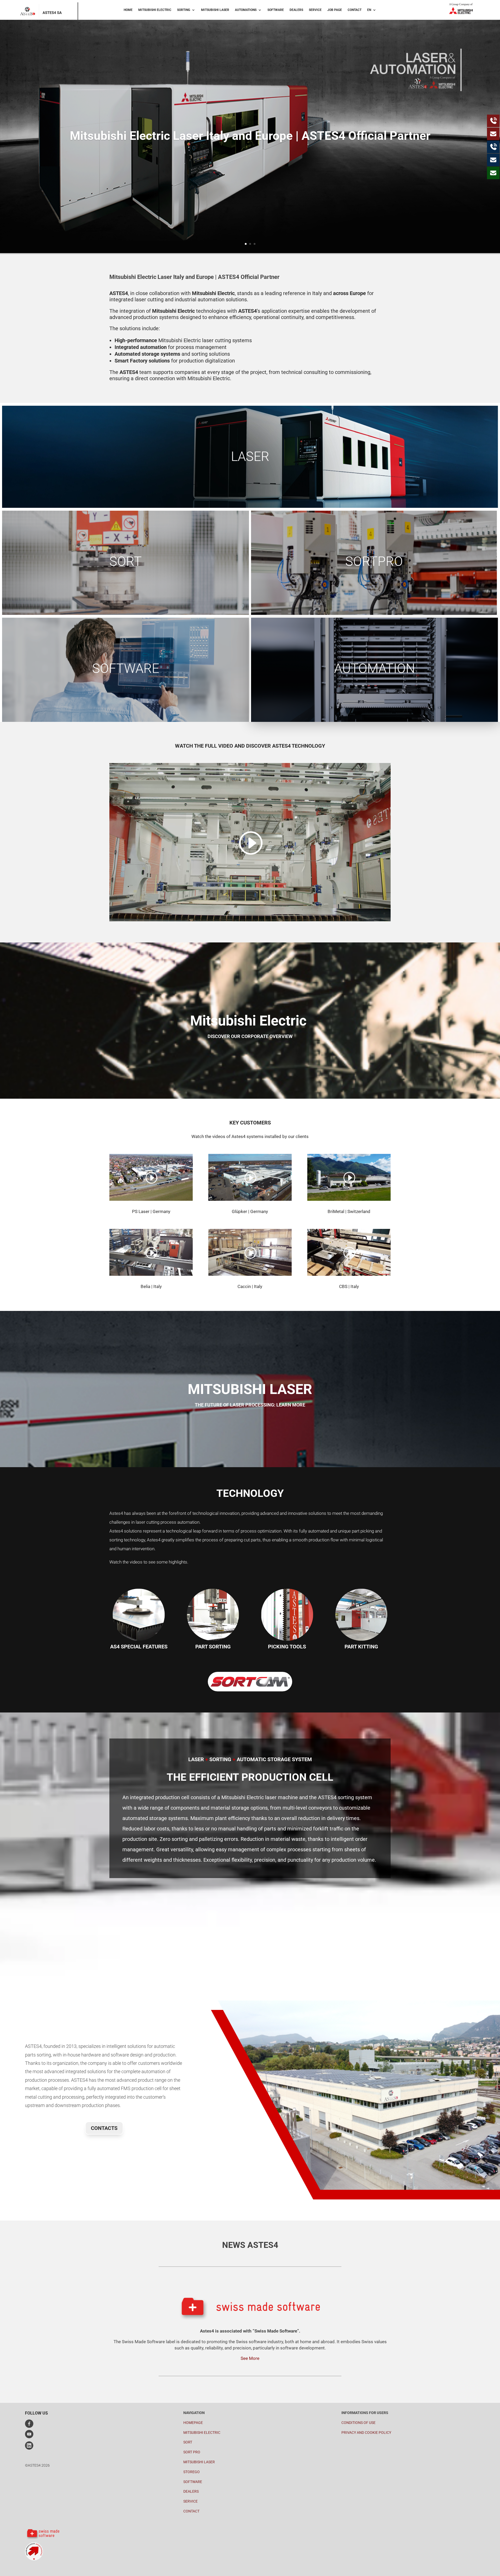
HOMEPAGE (193, 2423)
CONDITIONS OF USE (358, 2423)
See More (250, 2358)
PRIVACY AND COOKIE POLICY (366, 2433)
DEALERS (191, 2491)
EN (369, 10)
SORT (188, 2442)
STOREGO (192, 2472)
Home (128, 10)
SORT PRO (192, 2452)
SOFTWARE (193, 2482)
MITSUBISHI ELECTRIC (202, 2433)
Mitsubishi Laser (215, 10)
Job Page (335, 10)
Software (276, 10)
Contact (355, 10)
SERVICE (190, 2501)
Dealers (296, 10)
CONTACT (191, 2511)
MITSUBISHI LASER (199, 2462)
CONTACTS (104, 2128)
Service (315, 10)
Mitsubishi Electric (155, 10)
